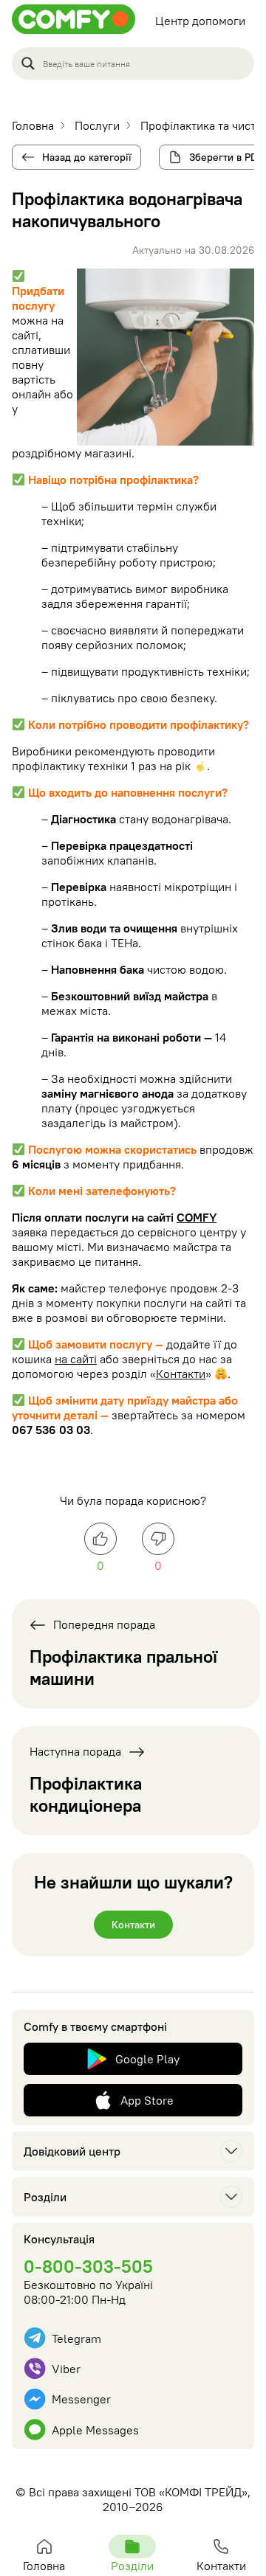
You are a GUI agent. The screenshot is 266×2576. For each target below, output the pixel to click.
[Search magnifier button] (28, 63)
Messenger (81, 2399)
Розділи (45, 2197)
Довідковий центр (72, 2151)
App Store (147, 2100)
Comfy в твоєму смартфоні (95, 2026)
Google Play (147, 2059)
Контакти (181, 1374)
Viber (66, 2369)
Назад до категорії (87, 157)
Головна (44, 2566)
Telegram (76, 2338)
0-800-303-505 (88, 2266)
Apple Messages (95, 2430)
